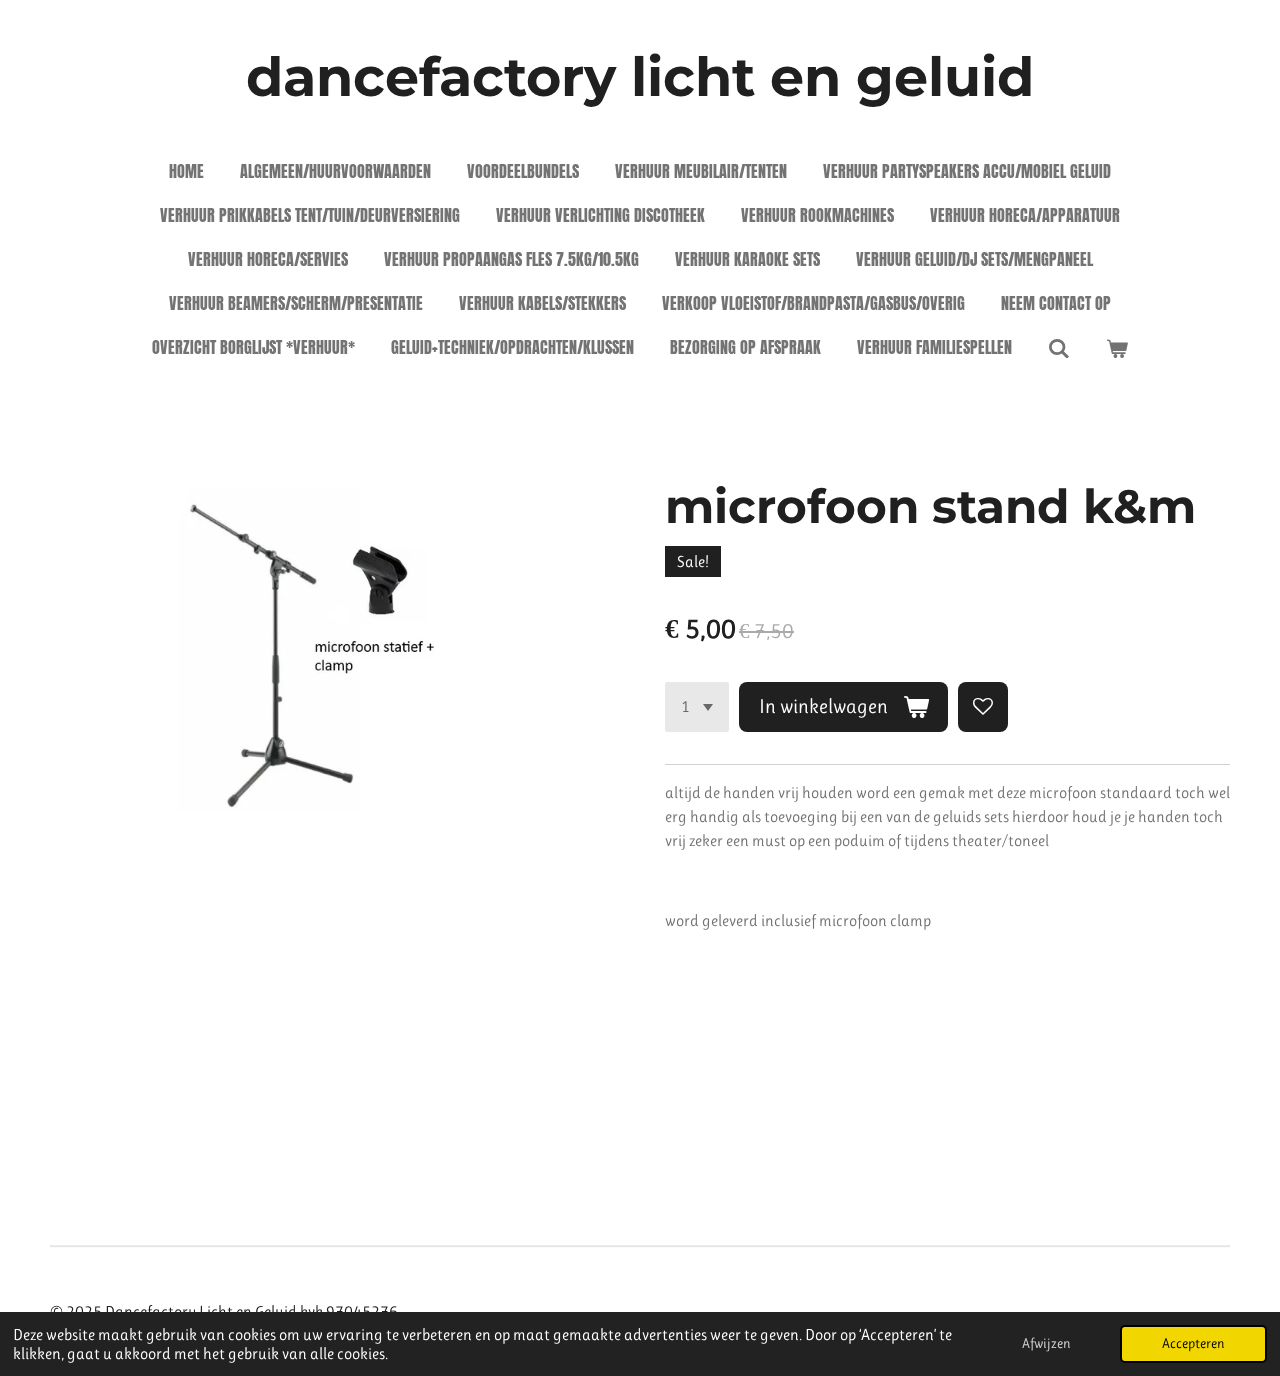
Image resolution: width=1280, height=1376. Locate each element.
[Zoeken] (1059, 347)
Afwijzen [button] (1046, 1343)
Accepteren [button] (1193, 1343)
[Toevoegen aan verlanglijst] (983, 707)
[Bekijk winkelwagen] (1117, 347)
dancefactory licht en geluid (640, 77)
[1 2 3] (697, 707)
